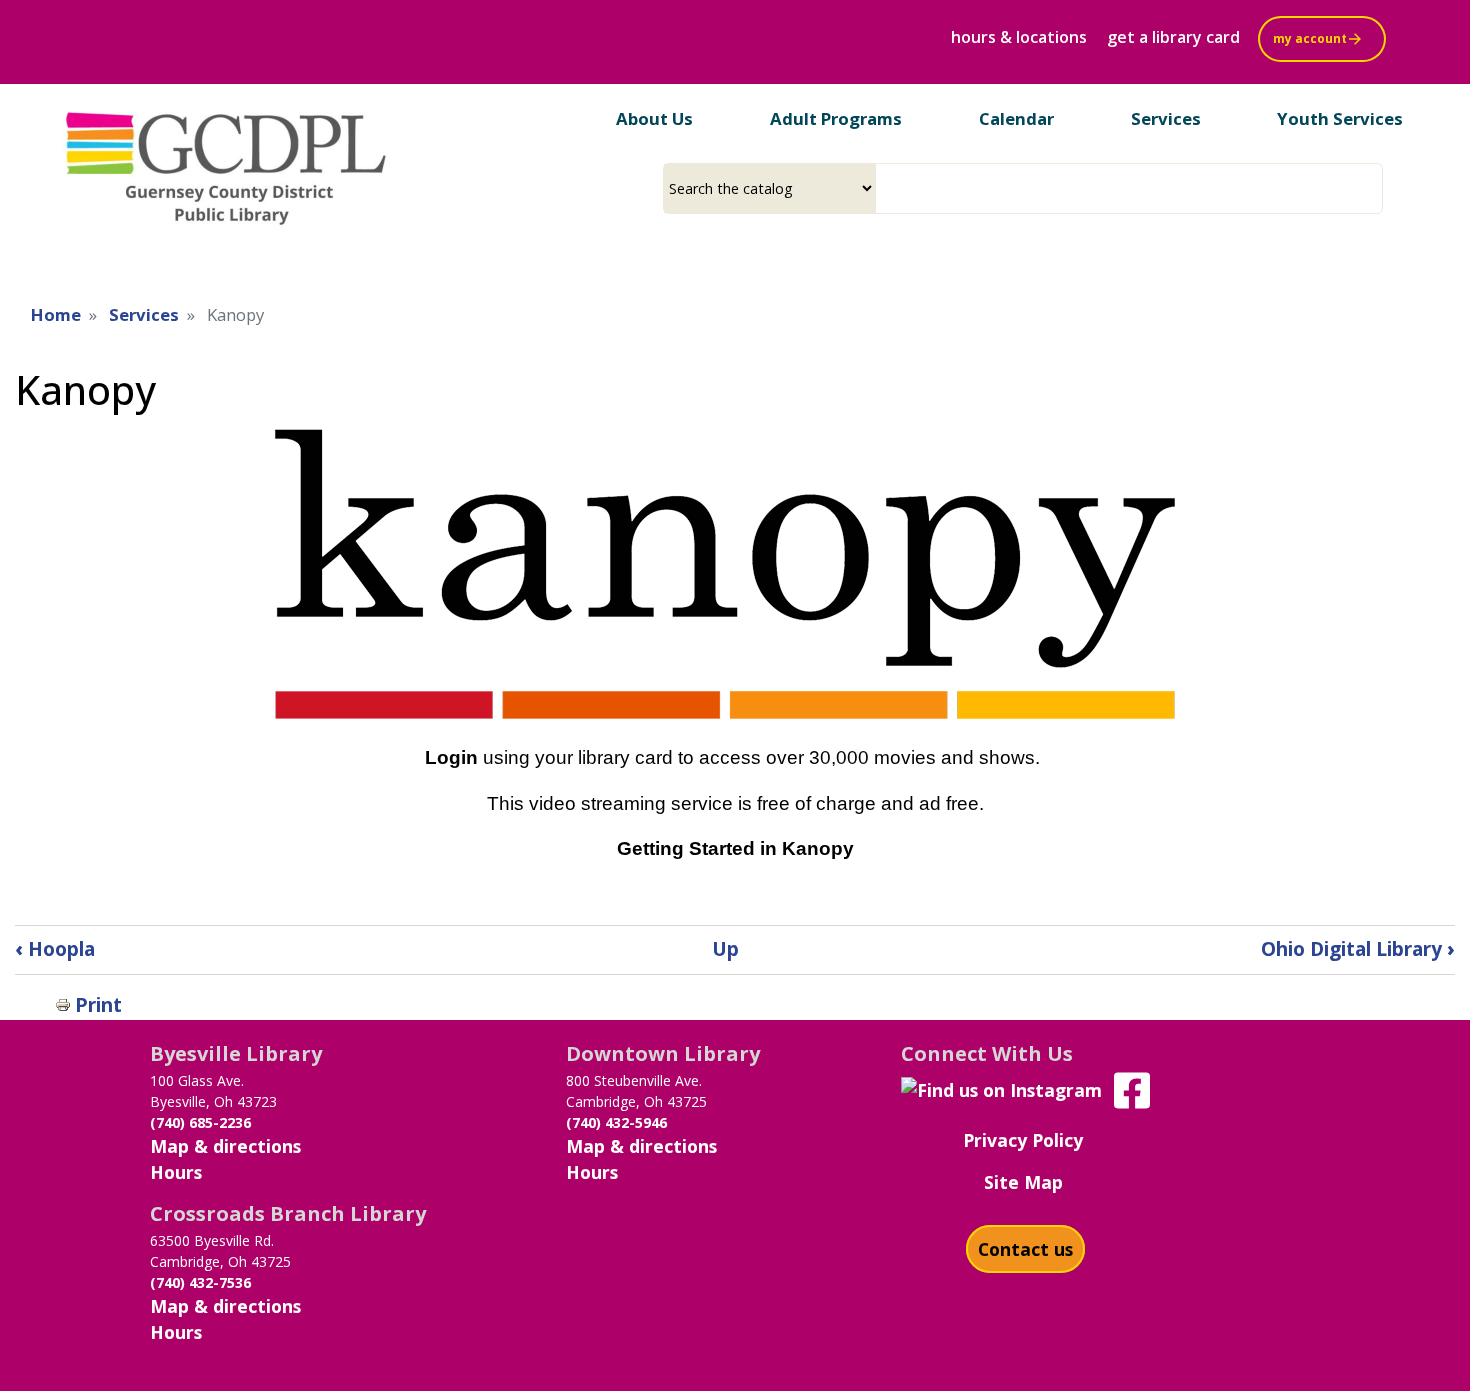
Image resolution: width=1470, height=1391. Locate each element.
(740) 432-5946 (616, 1122)
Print (98, 1004)
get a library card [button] (1173, 37)
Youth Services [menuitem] (1340, 118)
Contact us (1025, 1249)
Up (725, 948)
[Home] (226, 163)
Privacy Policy (1023, 1140)
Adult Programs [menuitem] (836, 118)
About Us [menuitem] (654, 118)
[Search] (1375, 188)
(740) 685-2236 (200, 1122)
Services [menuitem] (1166, 118)
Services (144, 314)
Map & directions (225, 1146)
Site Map (1023, 1182)
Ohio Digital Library (1358, 948)
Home (56, 314)
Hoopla (55, 948)
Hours (176, 1172)
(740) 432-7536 (200, 1282)
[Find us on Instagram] (1001, 1088)
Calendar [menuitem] (1016, 118)
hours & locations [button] (1019, 37)
